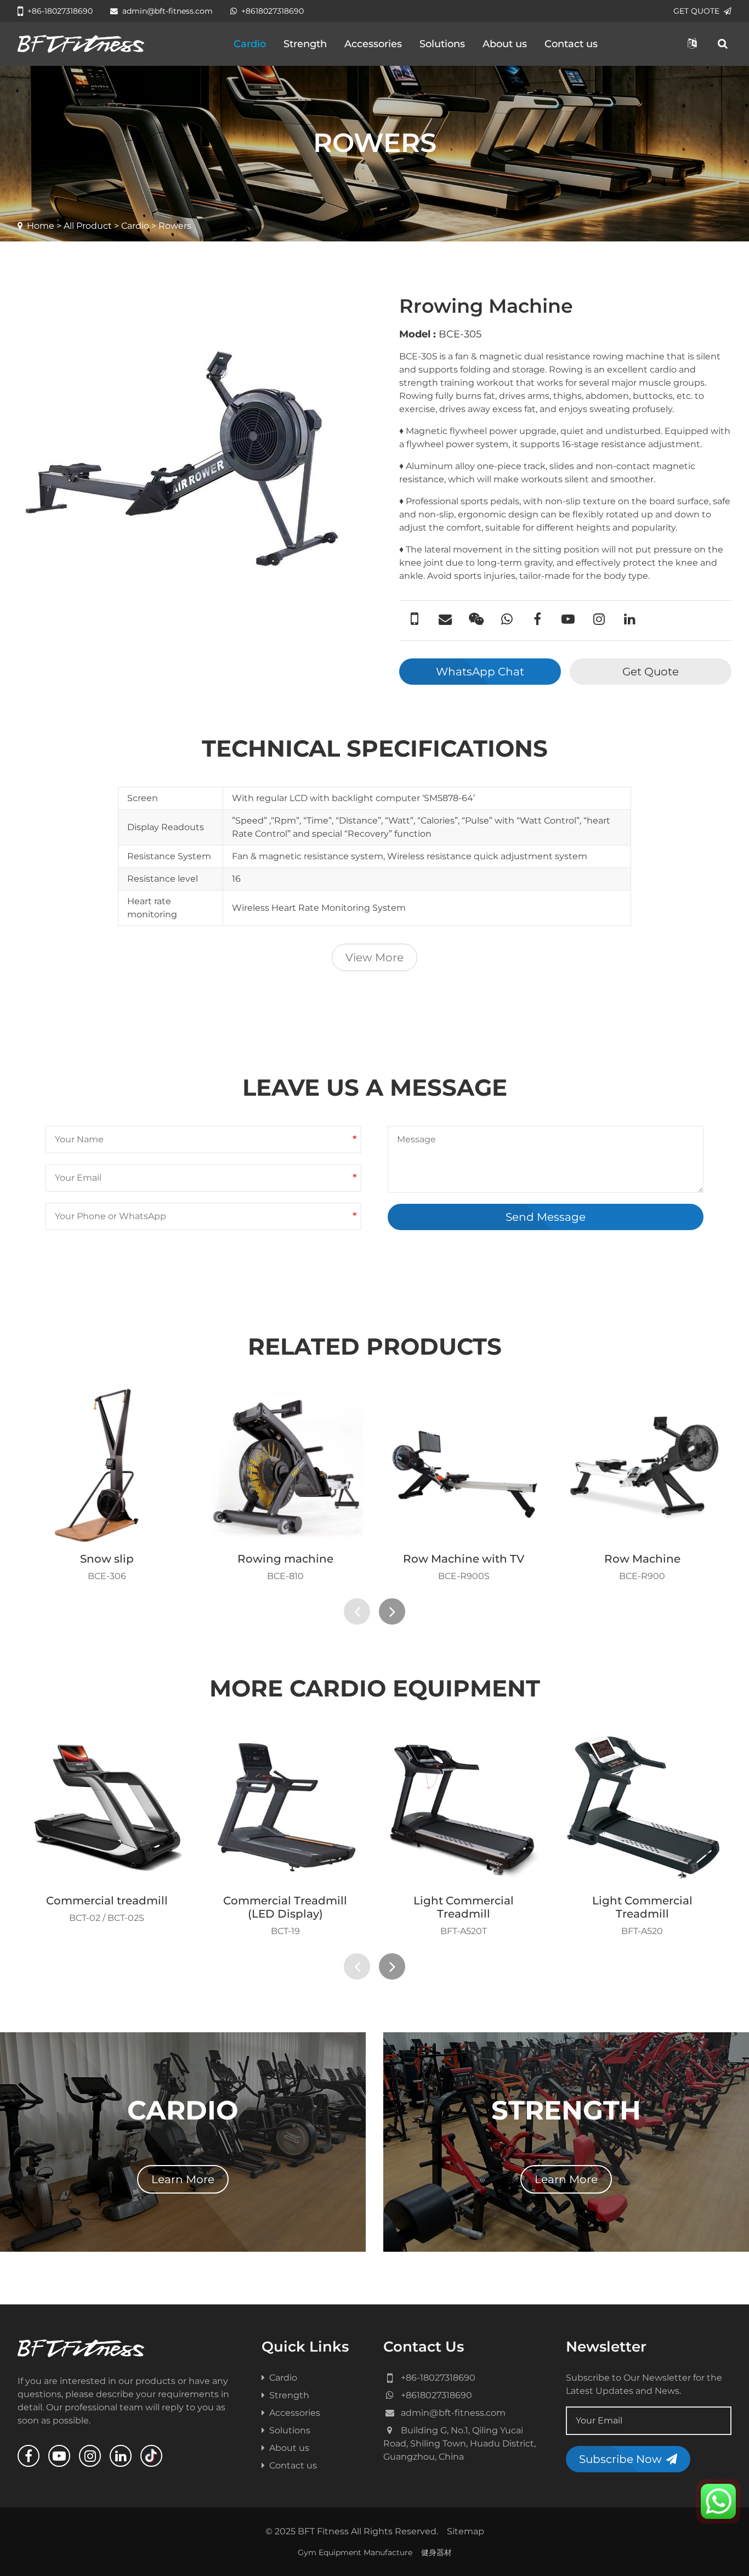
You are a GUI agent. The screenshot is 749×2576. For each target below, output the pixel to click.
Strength (305, 44)
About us (505, 44)
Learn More (183, 2179)
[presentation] (357, 1611)
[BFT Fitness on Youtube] (59, 2456)
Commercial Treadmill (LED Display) (285, 1907)
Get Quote (651, 672)
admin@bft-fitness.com (168, 11)
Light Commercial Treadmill (464, 1907)
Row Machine (642, 1559)
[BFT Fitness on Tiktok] (151, 2456)
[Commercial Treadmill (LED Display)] (286, 1807)
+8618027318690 (273, 11)
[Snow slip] (107, 1465)
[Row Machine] (643, 1465)
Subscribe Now (620, 2459)
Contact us (571, 44)
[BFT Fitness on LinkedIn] (121, 2456)
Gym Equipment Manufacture (355, 2552)
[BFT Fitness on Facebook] (29, 2456)
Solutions (442, 44)
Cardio (250, 44)
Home (41, 226)
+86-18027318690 (60, 11)
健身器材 (436, 2552)
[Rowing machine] (286, 1465)
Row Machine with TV (464, 1559)
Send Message (546, 1217)
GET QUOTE (696, 11)
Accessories (373, 44)
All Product (88, 226)
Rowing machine (285, 1559)
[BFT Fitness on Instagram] (90, 2456)
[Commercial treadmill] (107, 1807)
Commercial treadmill (107, 1901)
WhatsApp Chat (480, 672)
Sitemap (466, 2531)
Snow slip (107, 1559)
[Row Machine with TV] (464, 1465)
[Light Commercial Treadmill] (464, 1807)
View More (374, 957)
